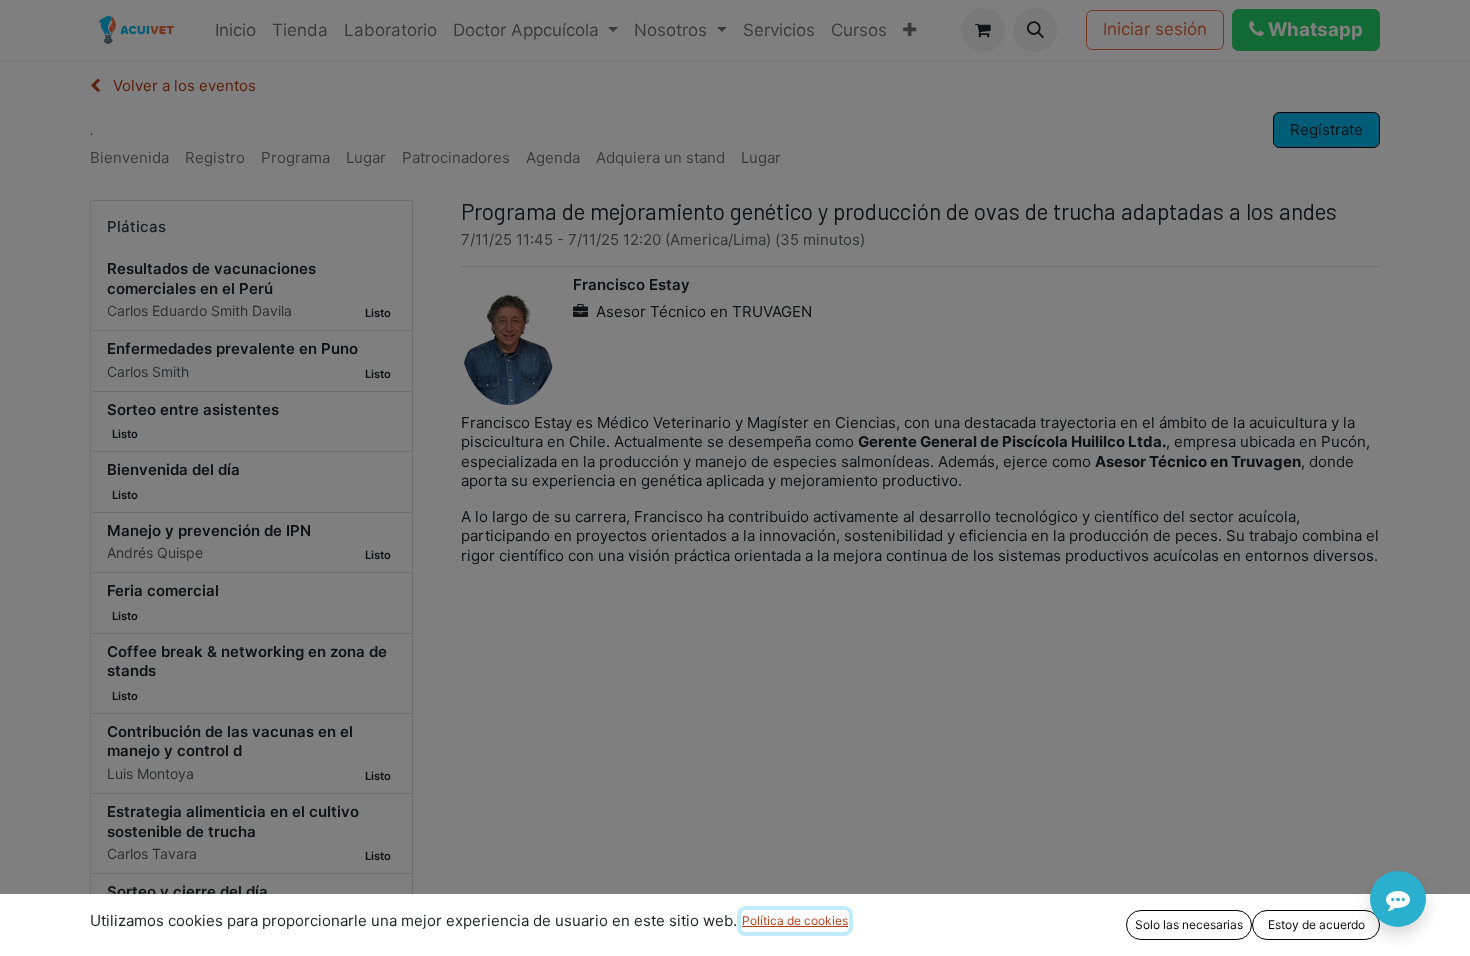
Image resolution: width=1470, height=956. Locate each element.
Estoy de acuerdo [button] (1316, 924)
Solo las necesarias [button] (1189, 924)
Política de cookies (795, 920)
